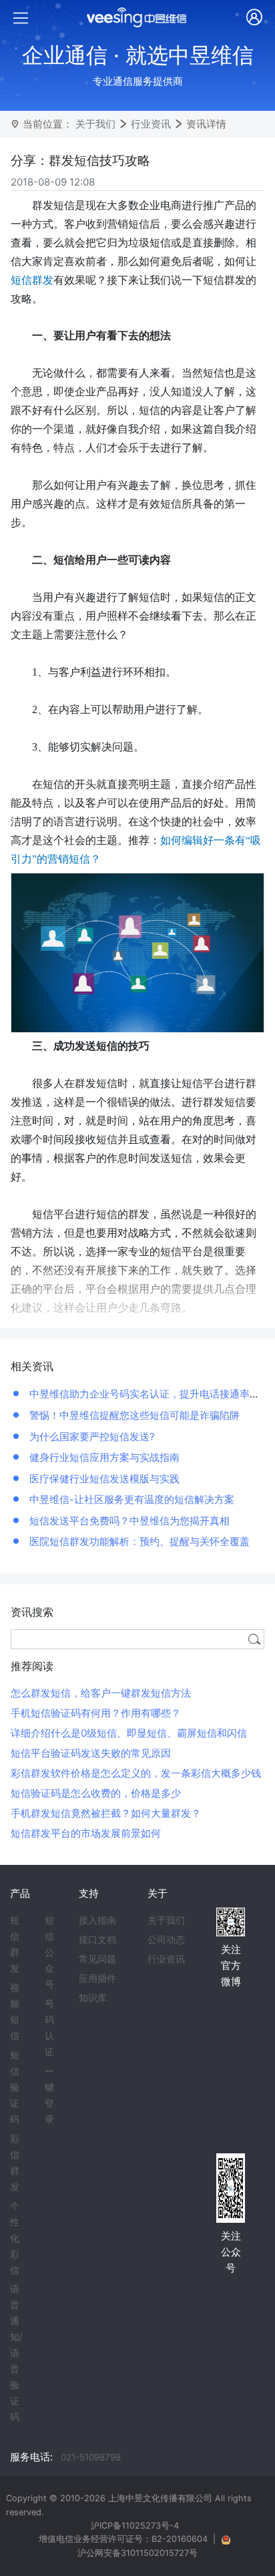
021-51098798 (91, 2457)
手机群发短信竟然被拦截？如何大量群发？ (106, 1813)
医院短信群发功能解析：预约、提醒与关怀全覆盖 (138, 1541)
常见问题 (97, 1959)
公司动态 (166, 1940)
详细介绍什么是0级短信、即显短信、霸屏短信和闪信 (129, 1733)
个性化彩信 (15, 2238)
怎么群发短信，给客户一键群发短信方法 (101, 1693)
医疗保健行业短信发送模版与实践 (103, 1479)
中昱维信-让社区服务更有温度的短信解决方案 (130, 1499)
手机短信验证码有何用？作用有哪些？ (96, 1713)
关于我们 (95, 124)
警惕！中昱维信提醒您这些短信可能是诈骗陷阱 (133, 1415)
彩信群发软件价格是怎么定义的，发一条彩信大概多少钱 (136, 1773)
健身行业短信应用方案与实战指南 (103, 1457)
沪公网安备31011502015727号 (137, 2553)
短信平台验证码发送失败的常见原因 (91, 1753)
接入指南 (97, 1920)
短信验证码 (15, 2087)
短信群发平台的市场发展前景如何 (86, 1833)
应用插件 (97, 1978)
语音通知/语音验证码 (16, 2353)
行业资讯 (151, 124)
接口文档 (97, 1940)
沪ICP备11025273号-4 (135, 2526)
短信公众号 (49, 1952)
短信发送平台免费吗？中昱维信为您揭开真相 (128, 1521)
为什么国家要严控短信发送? (91, 1437)
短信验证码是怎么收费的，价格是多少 (96, 1793)
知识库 (93, 1998)
